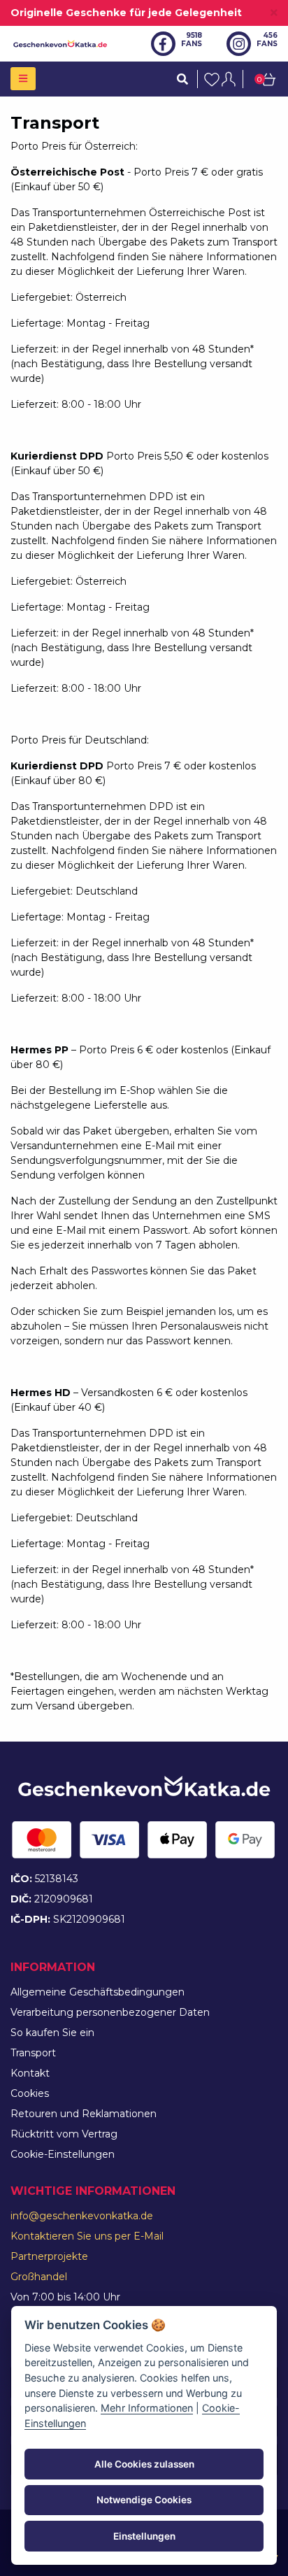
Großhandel (39, 2277)
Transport (33, 2053)
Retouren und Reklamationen (84, 2114)
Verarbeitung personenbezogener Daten (110, 2012)
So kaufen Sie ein (52, 2033)
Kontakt (30, 2073)
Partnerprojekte (49, 2256)
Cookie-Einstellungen (63, 2154)
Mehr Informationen (147, 2408)
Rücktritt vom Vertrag (64, 2134)
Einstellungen (144, 2536)
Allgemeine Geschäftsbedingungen (98, 1992)
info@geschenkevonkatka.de (82, 2216)
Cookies (30, 2093)
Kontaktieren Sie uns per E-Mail (87, 2236)
